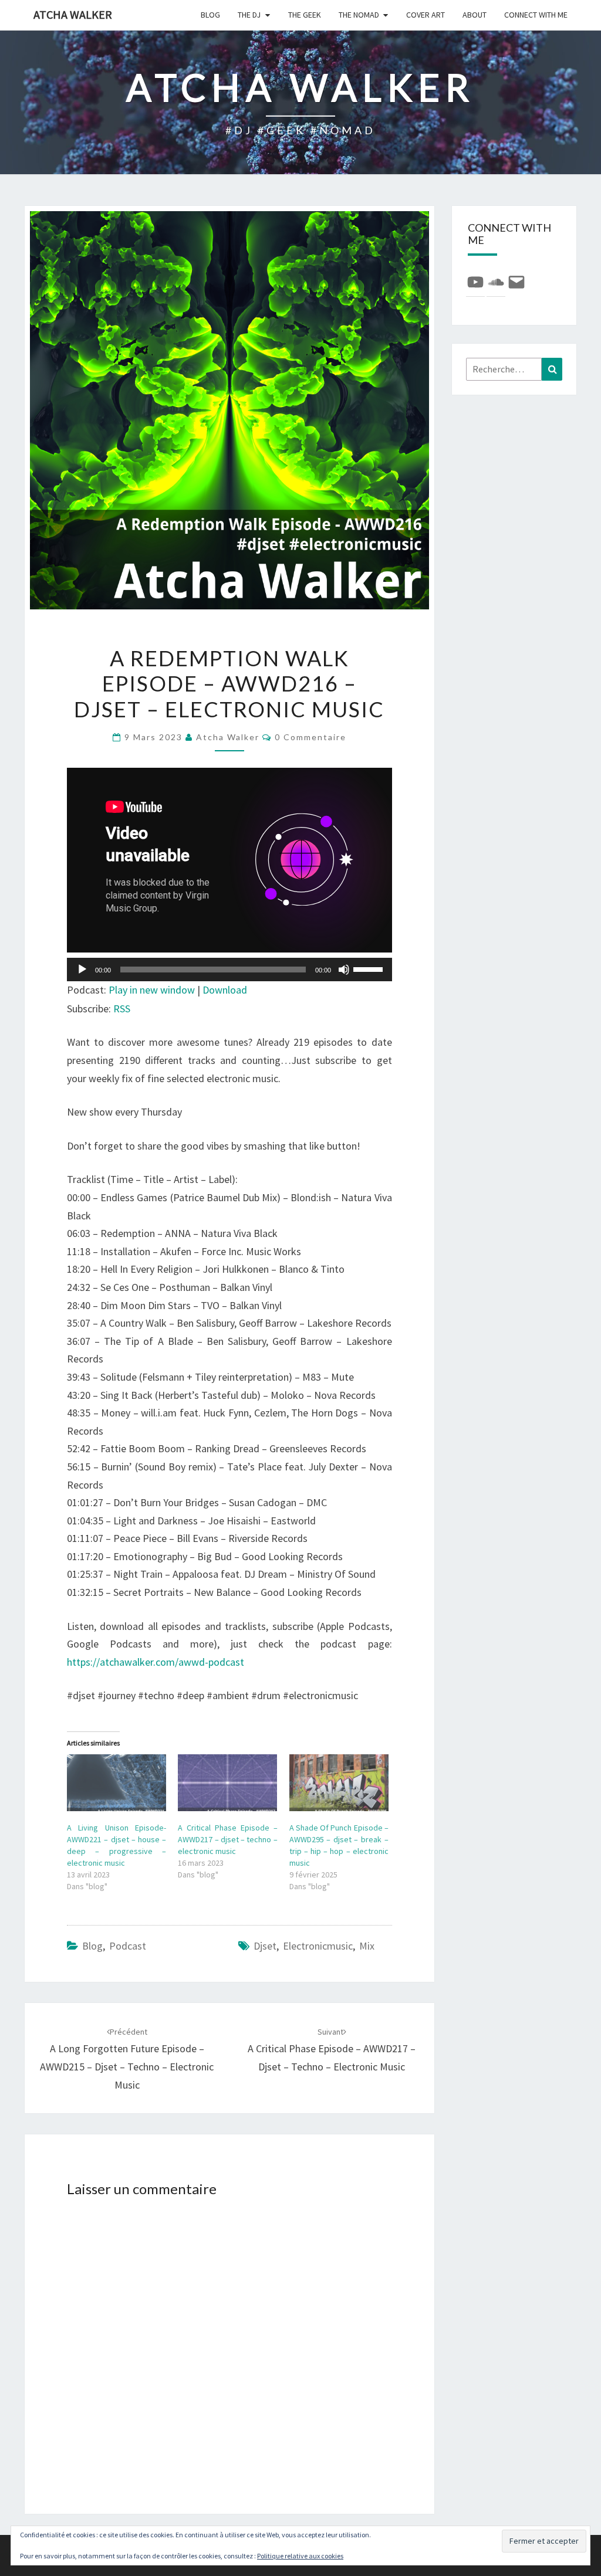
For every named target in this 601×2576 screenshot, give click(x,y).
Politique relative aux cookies (300, 2556)
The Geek (305, 15)
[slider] (370, 968)
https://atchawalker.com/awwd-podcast (156, 1662)
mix (367, 1946)
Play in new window (152, 990)
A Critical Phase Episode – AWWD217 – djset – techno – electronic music (227, 1839)
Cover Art (426, 15)
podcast (128, 1946)
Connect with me (536, 15)
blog (210, 15)
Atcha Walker (73, 14)
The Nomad (359, 15)
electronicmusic (318, 1946)
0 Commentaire (310, 737)
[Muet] (344, 970)
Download (225, 990)
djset (265, 1946)
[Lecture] (82, 970)
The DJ (249, 15)
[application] (229, 970)
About (475, 15)
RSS (122, 1009)
